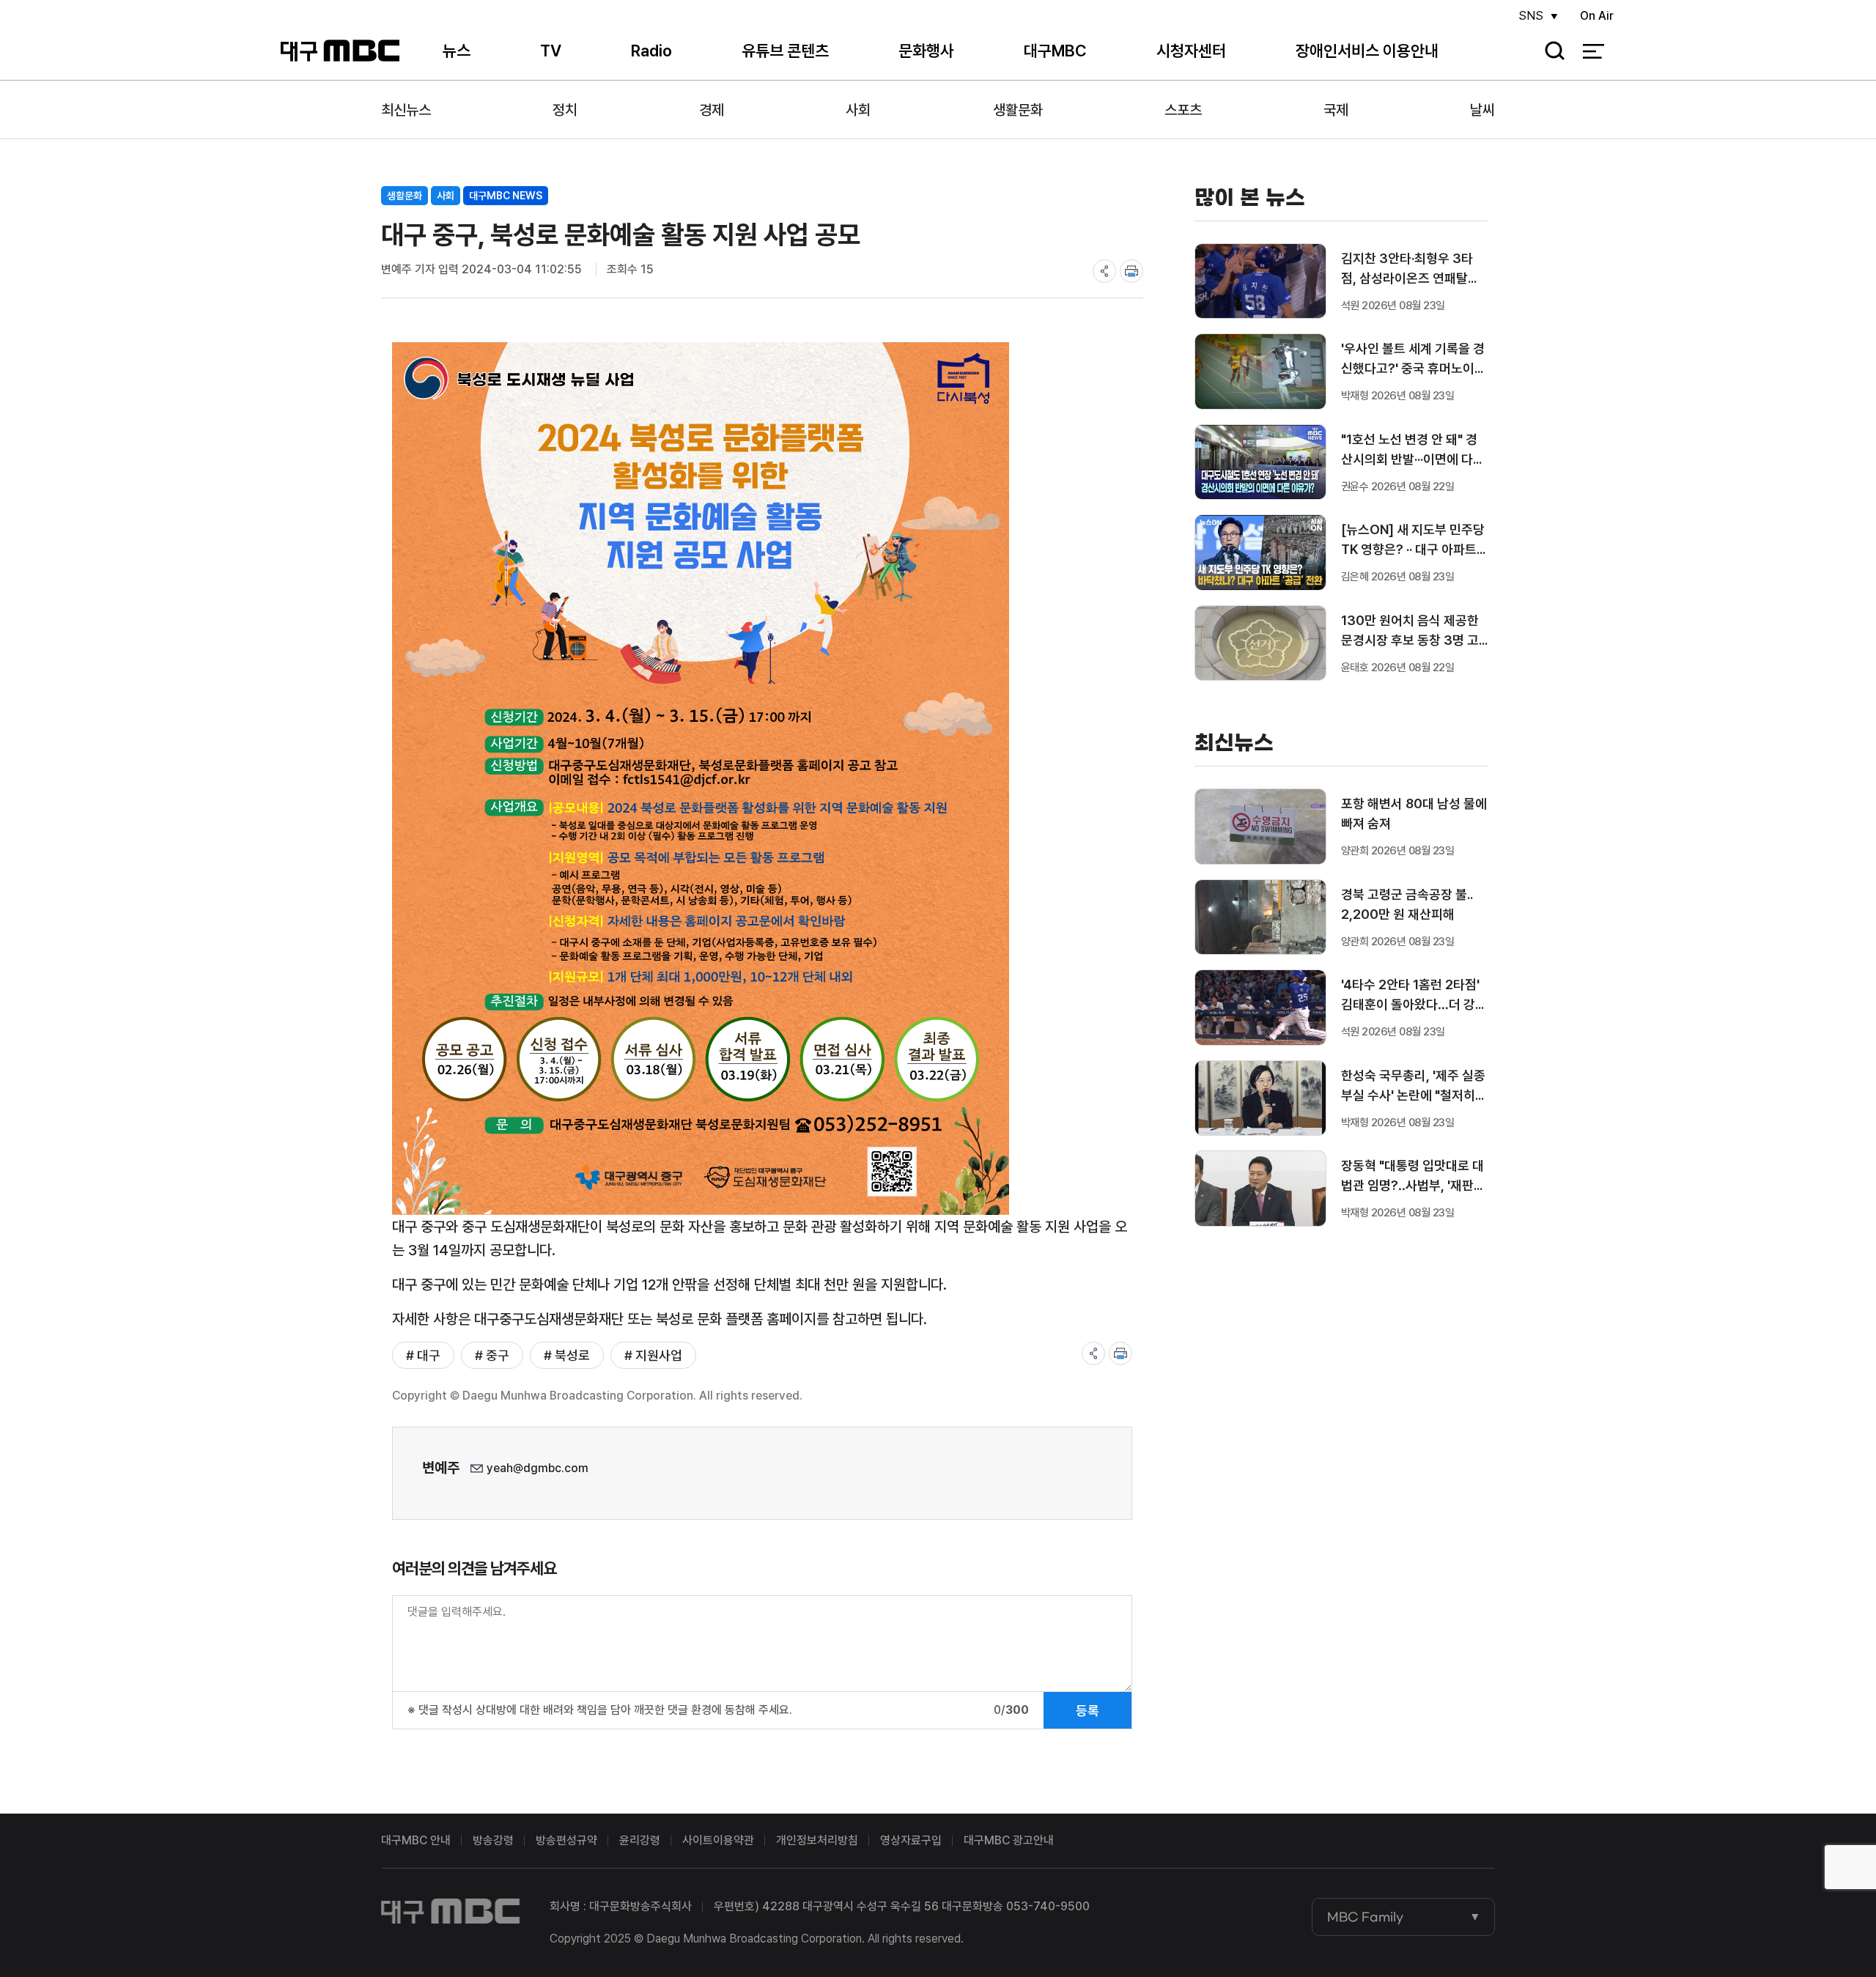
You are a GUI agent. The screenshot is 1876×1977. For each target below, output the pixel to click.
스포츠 (1183, 110)
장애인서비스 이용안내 (1367, 51)
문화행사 (926, 51)
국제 (1336, 110)
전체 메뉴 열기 (1594, 51)
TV (551, 51)
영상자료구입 (911, 1840)
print (1131, 271)
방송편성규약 (566, 1840)
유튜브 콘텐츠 (785, 51)
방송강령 (493, 1840)
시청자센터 (1191, 51)
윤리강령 (640, 1840)
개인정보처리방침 (817, 1840)
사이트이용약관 (718, 1840)
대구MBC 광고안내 (1009, 1840)
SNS (1531, 16)
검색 (1550, 52)
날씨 (1482, 110)
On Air (1597, 16)
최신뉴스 (406, 110)
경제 (712, 110)
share (1104, 271)
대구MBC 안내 (416, 1840)
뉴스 (457, 51)
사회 (858, 110)
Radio (651, 51)
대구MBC (340, 51)
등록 (1087, 1711)
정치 (565, 110)
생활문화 (1018, 110)
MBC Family (1365, 1917)
